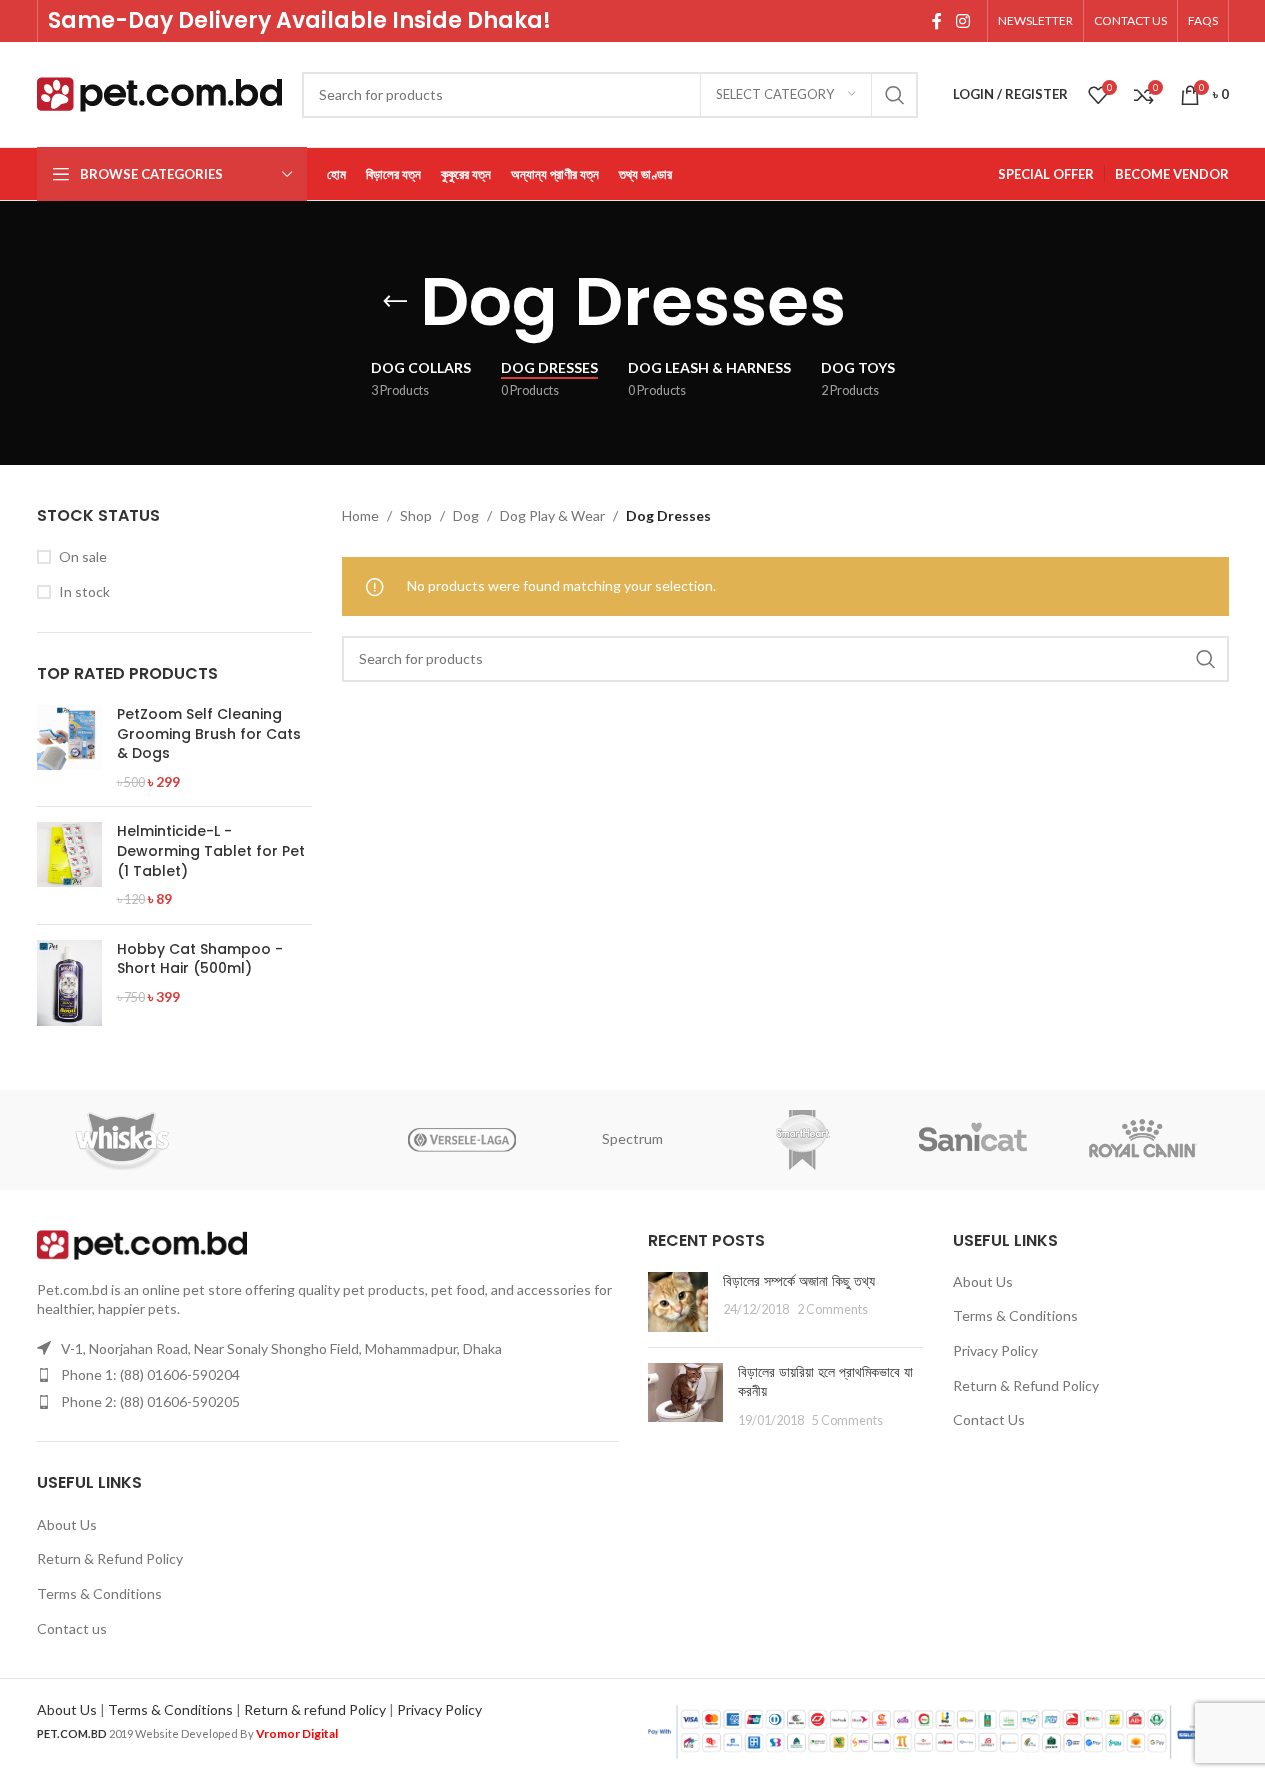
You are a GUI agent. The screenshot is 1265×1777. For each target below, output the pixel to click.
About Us (67, 1524)
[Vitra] (292, 1140)
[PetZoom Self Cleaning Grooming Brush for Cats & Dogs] (69, 748)
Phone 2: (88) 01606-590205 (150, 1401)
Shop (416, 515)
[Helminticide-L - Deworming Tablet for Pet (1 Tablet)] (69, 865)
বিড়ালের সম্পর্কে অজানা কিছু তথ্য (799, 1281)
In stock (84, 591)
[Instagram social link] (962, 21)
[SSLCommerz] (936, 1730)
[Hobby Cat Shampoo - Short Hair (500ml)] (69, 983)
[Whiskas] (122, 1140)
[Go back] (395, 302)
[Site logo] (159, 92)
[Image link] (142, 1242)
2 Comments (832, 1309)
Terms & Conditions (99, 1593)
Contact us (72, 1628)
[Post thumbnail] (678, 1302)
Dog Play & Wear (552, 515)
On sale (83, 556)
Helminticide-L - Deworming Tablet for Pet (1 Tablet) (211, 851)
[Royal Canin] (1143, 1140)
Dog (466, 515)
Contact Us (989, 1419)
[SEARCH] (895, 95)
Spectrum (632, 1138)
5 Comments (847, 1420)
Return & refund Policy (315, 1709)
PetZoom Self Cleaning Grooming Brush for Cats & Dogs (209, 734)
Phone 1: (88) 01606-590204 (150, 1374)
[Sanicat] (973, 1140)
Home (360, 515)
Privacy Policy (995, 1350)
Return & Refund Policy (110, 1558)
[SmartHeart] (803, 1140)
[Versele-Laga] (462, 1140)
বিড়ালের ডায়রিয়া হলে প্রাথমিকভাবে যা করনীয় (825, 1382)
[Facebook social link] (937, 21)
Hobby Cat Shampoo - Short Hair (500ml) (200, 959)
